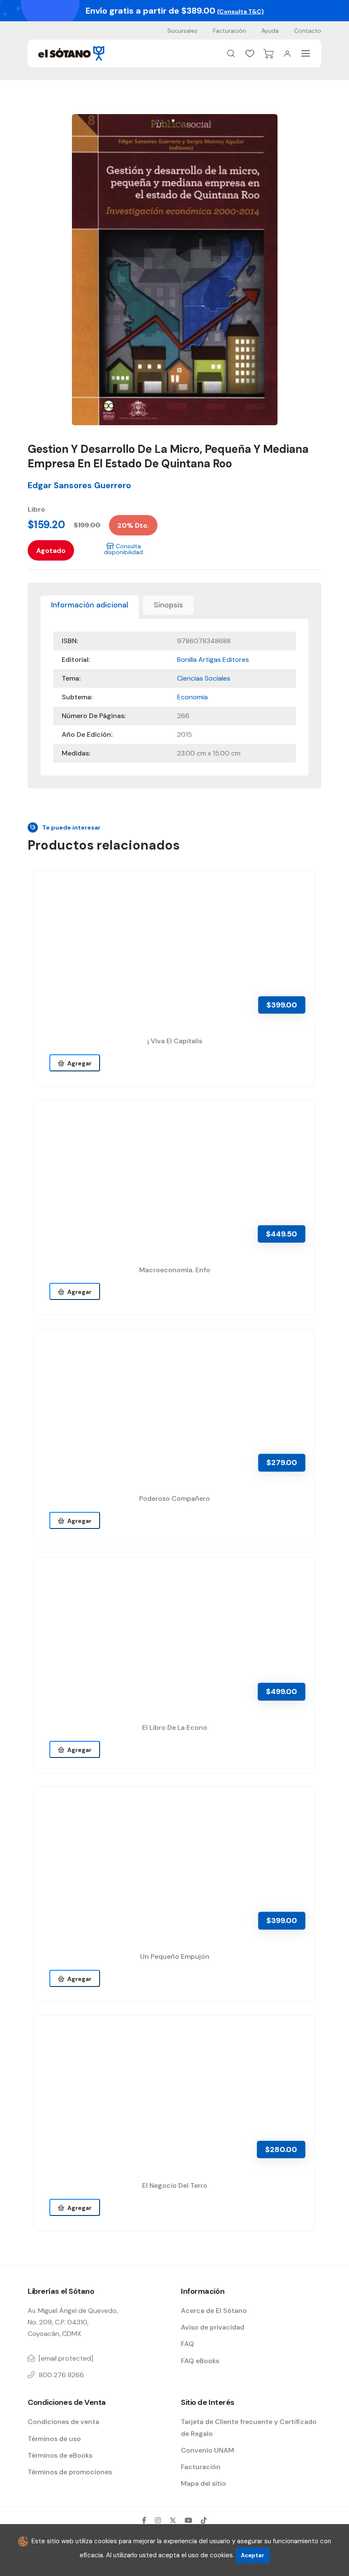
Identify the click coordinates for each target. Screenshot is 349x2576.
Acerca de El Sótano (214, 2311)
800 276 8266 (61, 2375)
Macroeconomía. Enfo (175, 1270)
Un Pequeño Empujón (175, 1956)
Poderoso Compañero (174, 1498)
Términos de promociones (70, 2472)
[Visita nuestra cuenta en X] (173, 2520)
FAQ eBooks (200, 2361)
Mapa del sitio (203, 2483)
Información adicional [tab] (90, 605)
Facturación (229, 31)
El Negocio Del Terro (175, 2185)
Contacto (308, 31)
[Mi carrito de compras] (269, 54)
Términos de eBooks (60, 2455)
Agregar (78, 1063)
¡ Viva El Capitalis (175, 1041)
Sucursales (182, 31)
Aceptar (253, 2555)
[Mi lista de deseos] (250, 54)
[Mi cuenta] (287, 54)
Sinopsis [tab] (168, 605)
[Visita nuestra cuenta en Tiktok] (204, 2520)
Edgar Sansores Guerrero (79, 485)
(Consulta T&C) (240, 11)
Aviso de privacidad (213, 2327)
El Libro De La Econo (175, 1727)
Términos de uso (54, 2439)
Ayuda (270, 31)
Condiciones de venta (63, 2422)
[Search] (231, 54)
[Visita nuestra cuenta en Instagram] (158, 2520)
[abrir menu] (306, 53)
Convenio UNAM (207, 2450)
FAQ (187, 2344)
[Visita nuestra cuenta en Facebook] (144, 2520)
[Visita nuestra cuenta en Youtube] (189, 2520)
